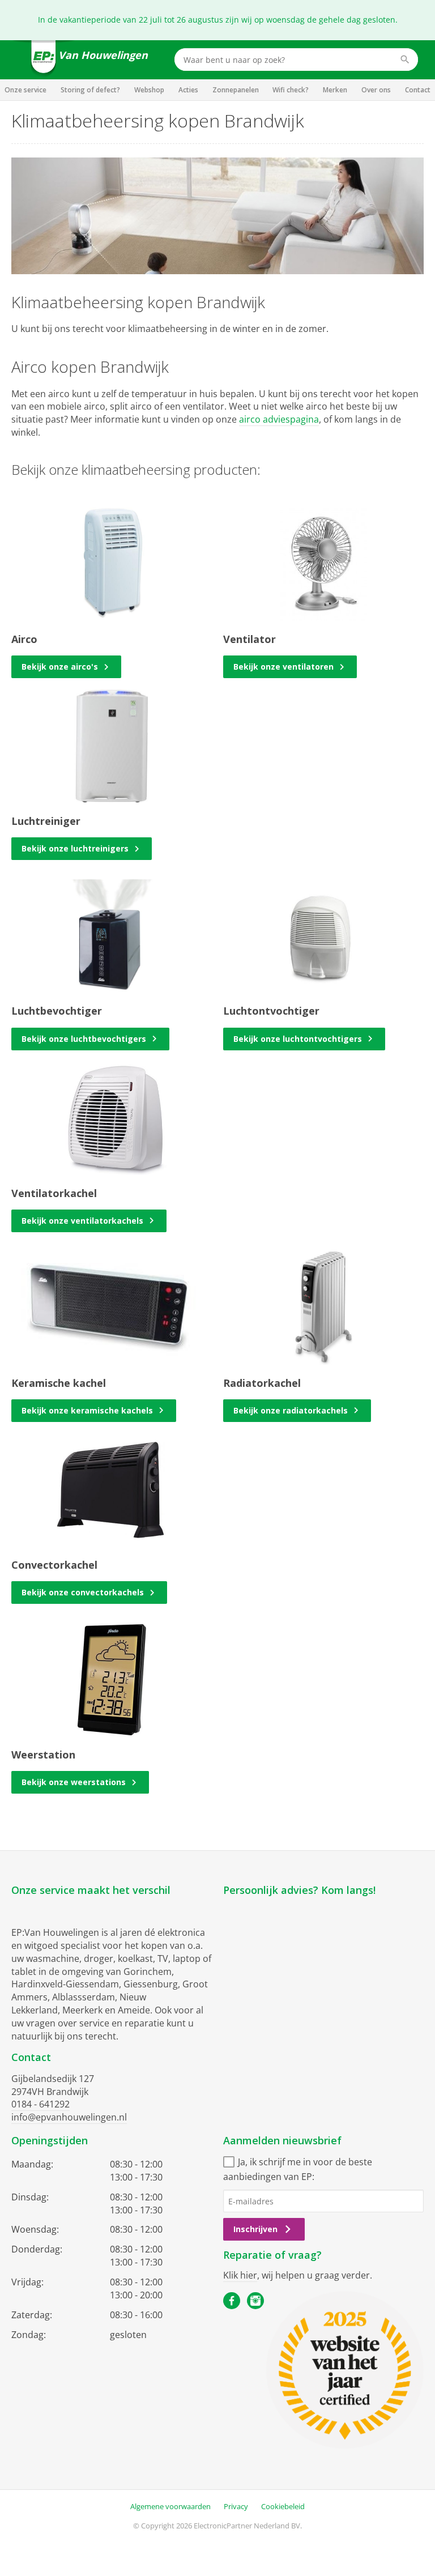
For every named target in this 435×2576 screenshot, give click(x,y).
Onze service (25, 90)
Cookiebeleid (283, 2506)
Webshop (149, 90)
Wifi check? (291, 90)
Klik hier (240, 2275)
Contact (418, 90)
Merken (335, 90)
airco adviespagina (279, 419)
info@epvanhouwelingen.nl (69, 2117)
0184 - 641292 (40, 2104)
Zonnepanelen (236, 90)
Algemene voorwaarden (170, 2506)
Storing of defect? (90, 90)
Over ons (376, 90)
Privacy (236, 2506)
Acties (188, 90)
